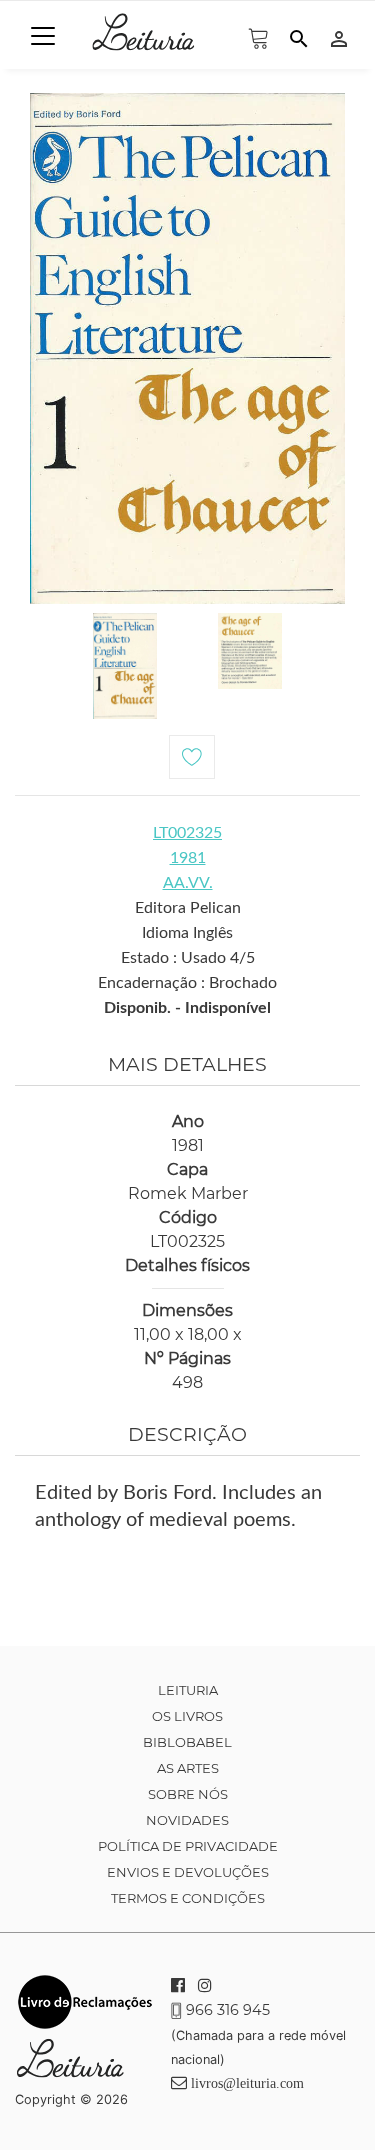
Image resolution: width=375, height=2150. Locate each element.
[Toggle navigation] (43, 36)
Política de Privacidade (188, 1846)
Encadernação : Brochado (187, 983)
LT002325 (187, 833)
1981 (188, 858)
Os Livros (187, 1716)
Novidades (187, 1820)
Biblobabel (187, 1742)
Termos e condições (188, 1898)
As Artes (188, 1768)
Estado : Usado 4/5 (188, 958)
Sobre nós (188, 1794)
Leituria (188, 1690)
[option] (187, 348)
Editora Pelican (188, 908)
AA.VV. (188, 883)
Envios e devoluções (188, 1872)
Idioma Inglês (187, 933)
